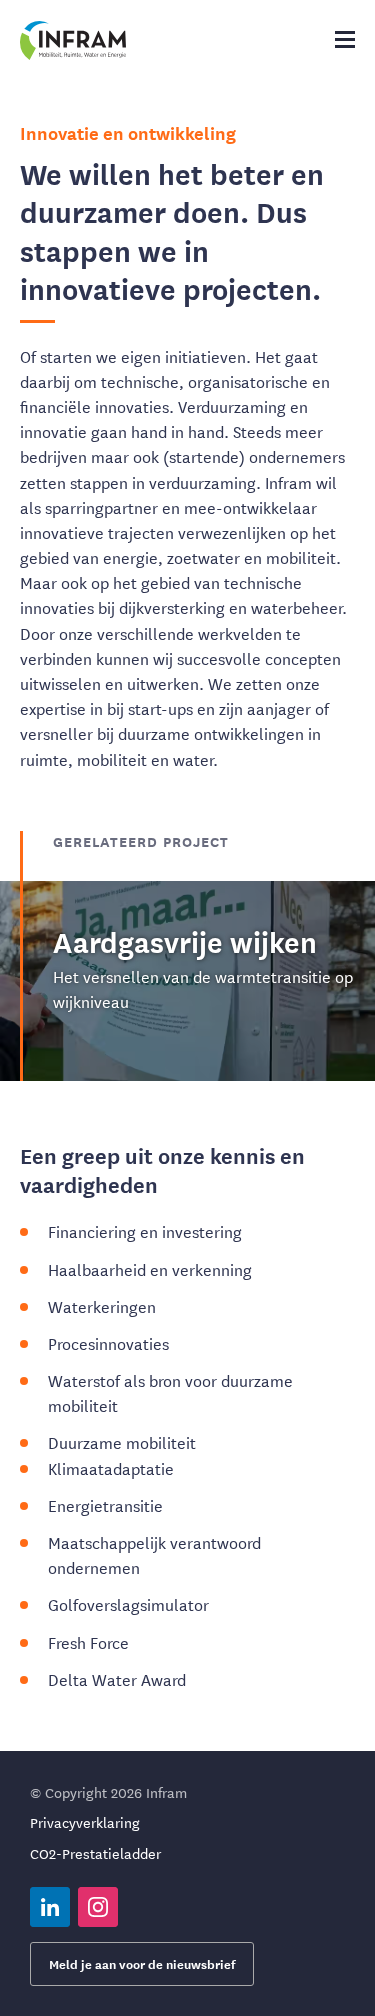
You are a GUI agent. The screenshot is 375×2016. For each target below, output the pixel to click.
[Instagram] (98, 1907)
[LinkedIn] (50, 1907)
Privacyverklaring (85, 1822)
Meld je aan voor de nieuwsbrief (142, 1963)
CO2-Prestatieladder (95, 1853)
